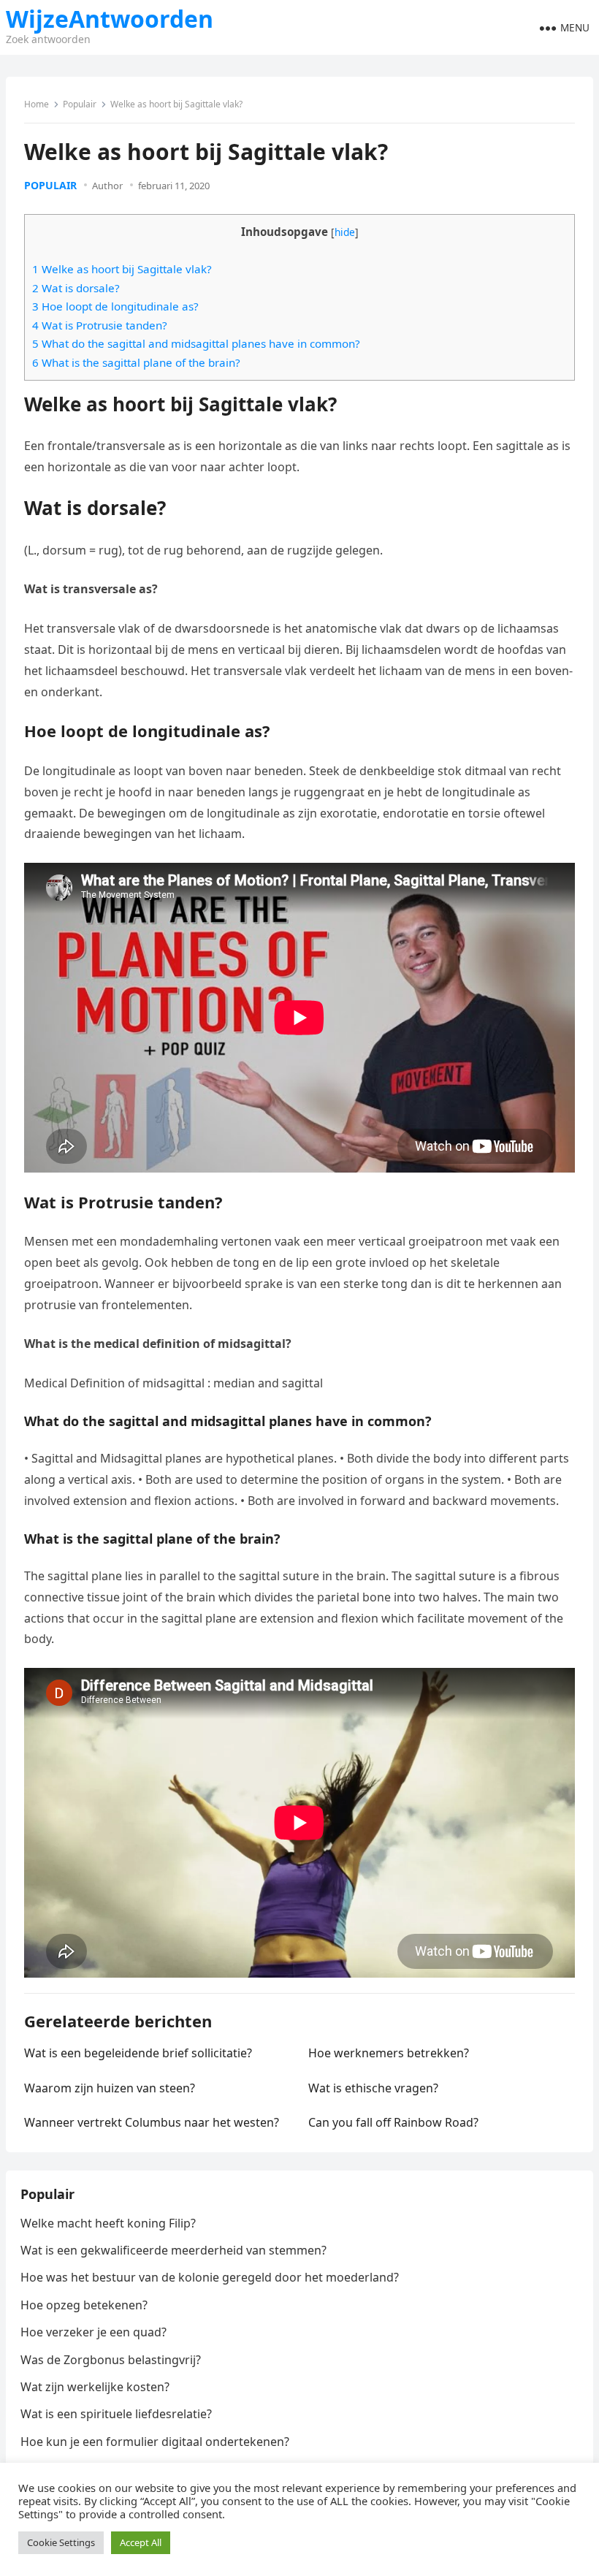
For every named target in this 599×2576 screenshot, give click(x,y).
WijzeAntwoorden (110, 19)
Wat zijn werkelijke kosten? (95, 2387)
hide (345, 232)
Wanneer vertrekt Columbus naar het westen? (152, 2122)
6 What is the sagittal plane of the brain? (136, 362)
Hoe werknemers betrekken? (389, 2053)
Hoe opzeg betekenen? (84, 2305)
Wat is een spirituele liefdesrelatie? (116, 2414)
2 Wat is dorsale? (76, 288)
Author (107, 186)
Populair (80, 104)
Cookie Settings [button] (61, 2542)
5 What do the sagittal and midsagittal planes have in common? (196, 343)
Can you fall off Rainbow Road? (393, 2122)
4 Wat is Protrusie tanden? (100, 325)
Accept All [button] (141, 2542)
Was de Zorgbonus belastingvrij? (111, 2360)
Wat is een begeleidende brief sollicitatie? (138, 2053)
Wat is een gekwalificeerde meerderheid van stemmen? (173, 2250)
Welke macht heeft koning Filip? (108, 2223)
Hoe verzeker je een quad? (94, 2332)
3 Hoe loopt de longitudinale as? (115, 306)
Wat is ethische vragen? (373, 2088)
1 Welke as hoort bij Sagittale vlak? (122, 269)
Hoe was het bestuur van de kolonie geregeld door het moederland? (210, 2277)
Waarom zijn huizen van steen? (110, 2088)
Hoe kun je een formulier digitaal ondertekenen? (155, 2442)
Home (37, 104)
